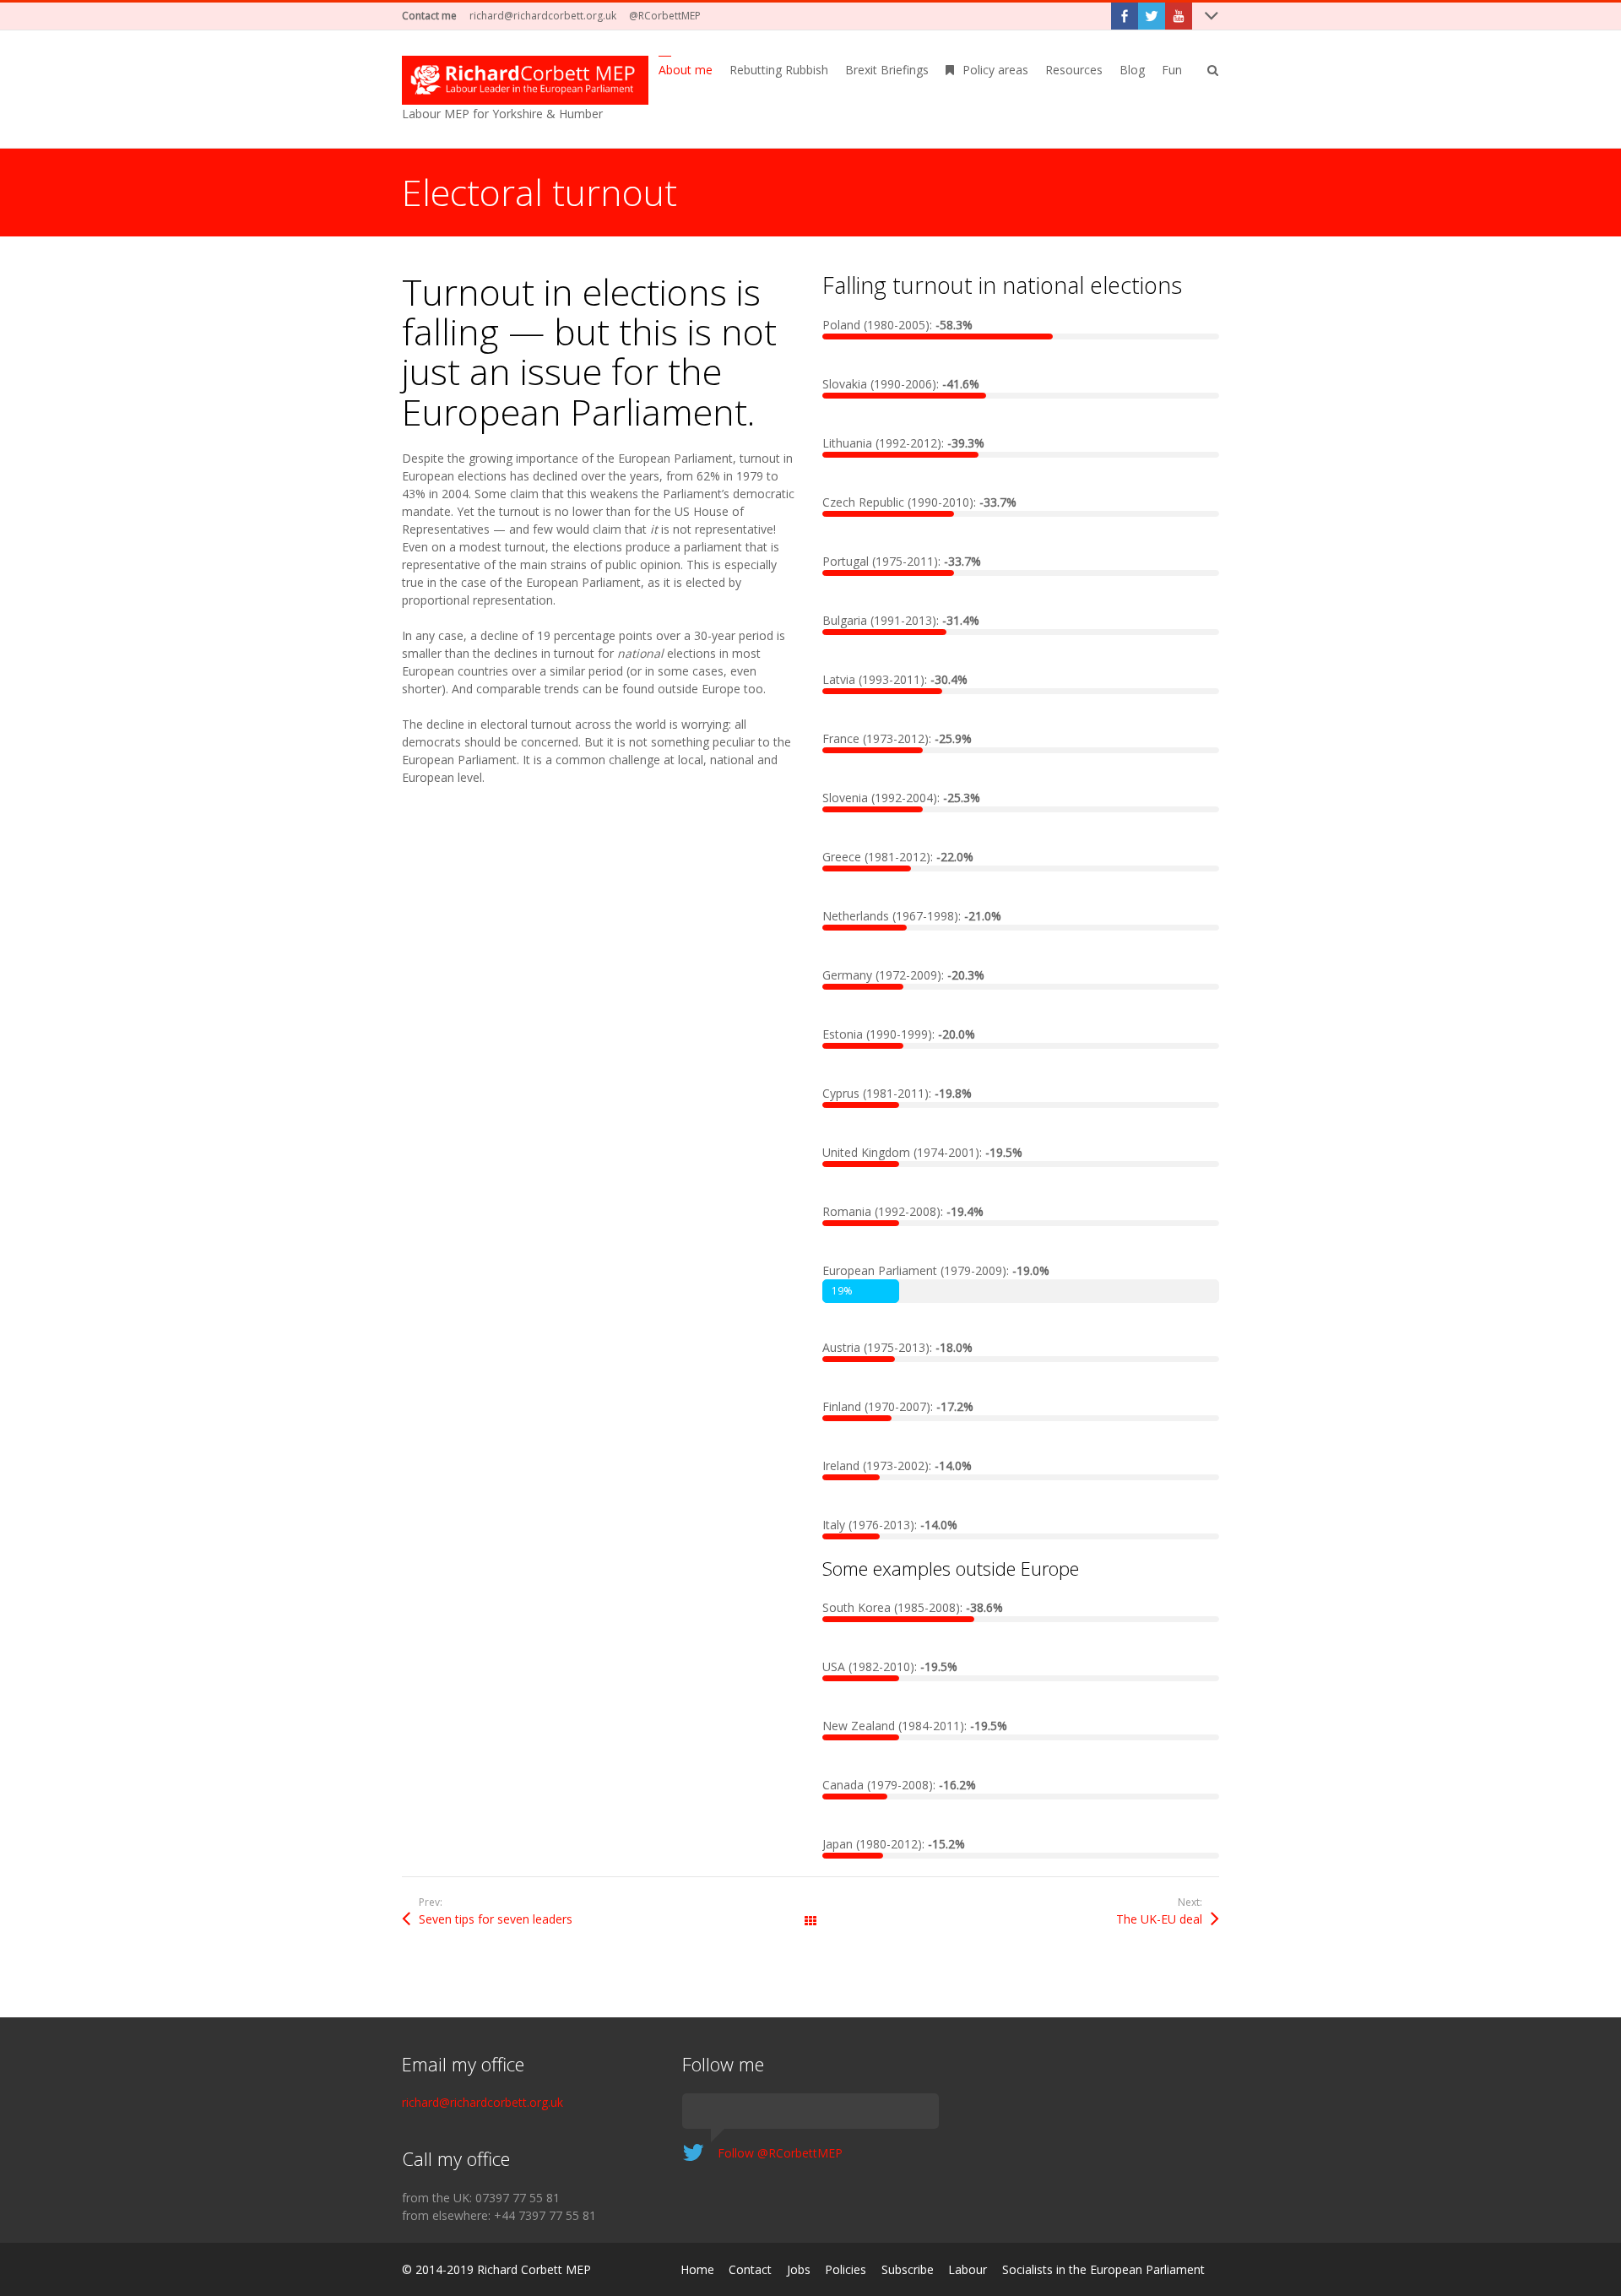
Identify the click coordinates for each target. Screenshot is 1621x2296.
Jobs (799, 2269)
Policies (846, 2269)
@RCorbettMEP (665, 16)
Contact (750, 2269)
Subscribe (908, 2269)
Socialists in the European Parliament (1103, 2269)
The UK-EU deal (1159, 1919)
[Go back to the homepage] (525, 80)
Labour (968, 2269)
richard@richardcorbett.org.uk (543, 16)
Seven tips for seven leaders (496, 1919)
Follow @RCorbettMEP (780, 2153)
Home (697, 2269)
